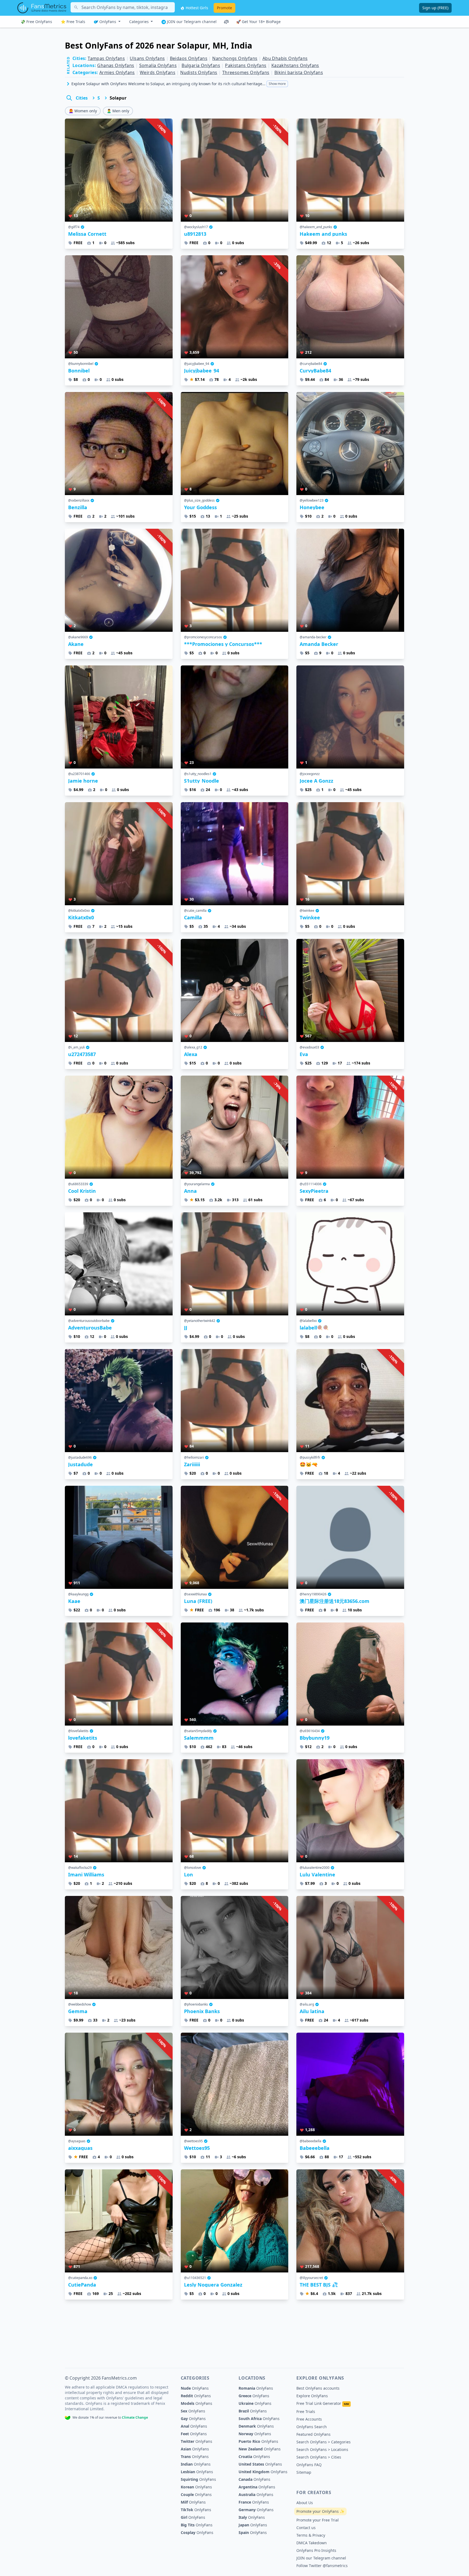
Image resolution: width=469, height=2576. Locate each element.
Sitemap (304, 2472)
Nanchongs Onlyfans (235, 58)
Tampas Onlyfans (106, 58)
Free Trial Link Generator (323, 2403)
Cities (82, 98)
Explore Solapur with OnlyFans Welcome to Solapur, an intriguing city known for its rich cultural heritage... (179, 84)
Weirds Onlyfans (158, 72)
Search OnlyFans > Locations (322, 2449)
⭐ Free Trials (73, 22)
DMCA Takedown (312, 2543)
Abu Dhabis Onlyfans (285, 58)
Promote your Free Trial (318, 2520)
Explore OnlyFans (312, 2396)
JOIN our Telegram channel (191, 22)
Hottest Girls (196, 8)
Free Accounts (309, 2419)
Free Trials (306, 2411)
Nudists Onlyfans (199, 72)
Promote (224, 8)
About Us (305, 2503)
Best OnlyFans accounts (318, 2388)
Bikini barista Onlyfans (299, 72)
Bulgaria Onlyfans (201, 65)
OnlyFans (108, 22)
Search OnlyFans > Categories (324, 2442)
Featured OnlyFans (313, 2434)
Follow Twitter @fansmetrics (322, 2566)
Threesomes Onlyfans (246, 72)
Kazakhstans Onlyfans (295, 65)
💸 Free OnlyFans (36, 22)
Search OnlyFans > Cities (319, 2457)
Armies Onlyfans (117, 72)
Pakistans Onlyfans (246, 65)
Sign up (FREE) (435, 8)
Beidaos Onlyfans (189, 58)
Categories (140, 22)
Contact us (306, 2528)
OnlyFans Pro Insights (316, 2550)
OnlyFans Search (312, 2427)
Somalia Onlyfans (158, 65)
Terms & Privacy (311, 2535)
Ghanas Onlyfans (116, 65)
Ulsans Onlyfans (147, 58)
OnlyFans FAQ (309, 2465)
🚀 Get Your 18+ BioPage (258, 22)
